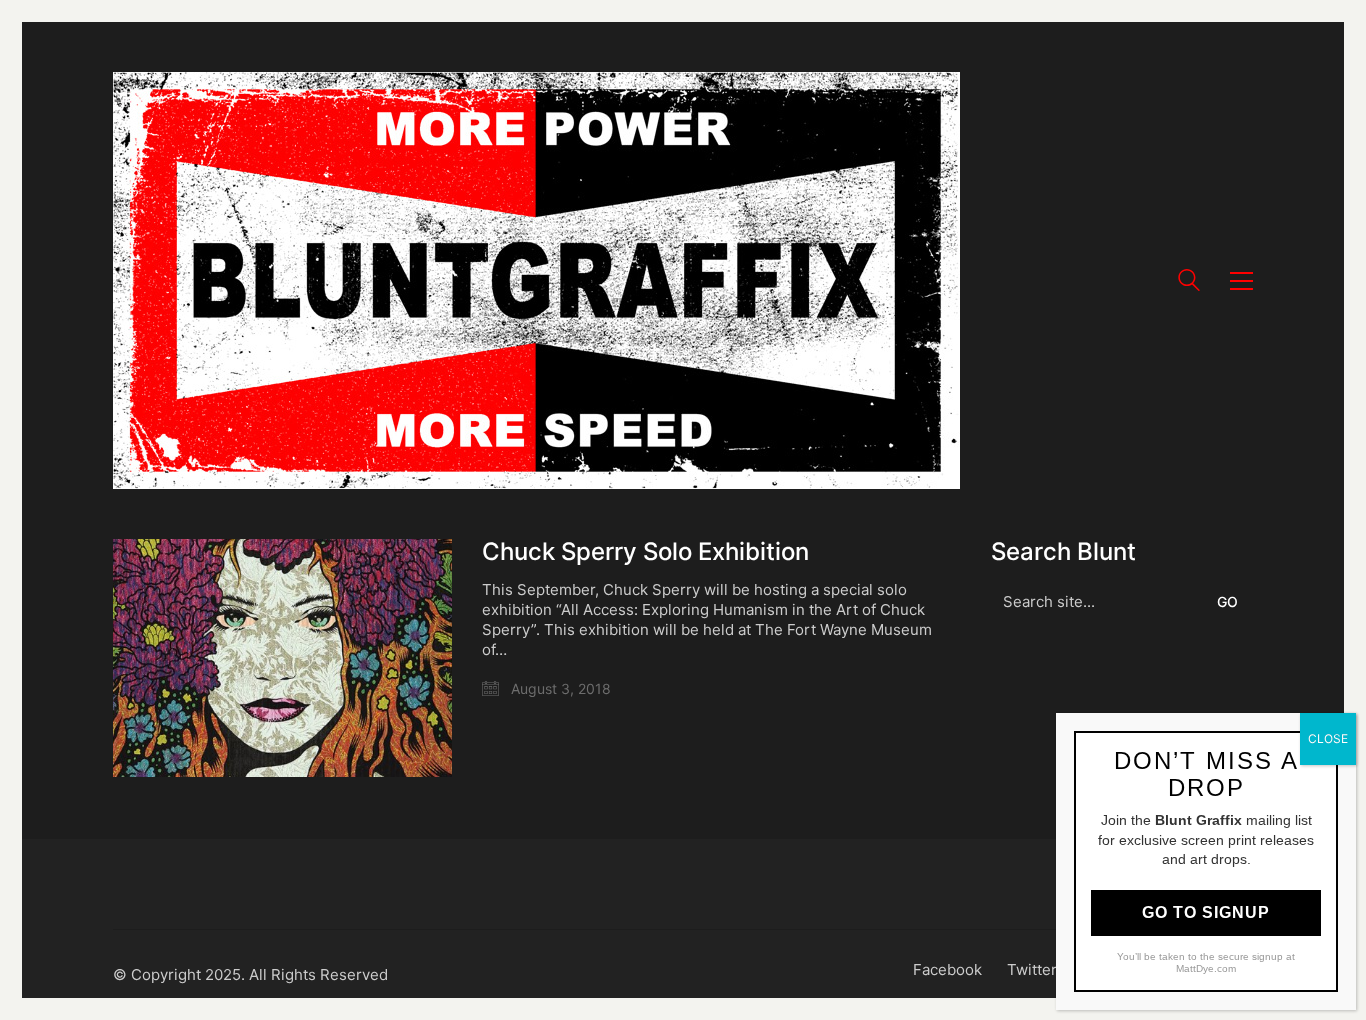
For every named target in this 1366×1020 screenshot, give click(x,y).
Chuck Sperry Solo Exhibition (645, 552)
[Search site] (1189, 282)
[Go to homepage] (536, 280)
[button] (1241, 281)
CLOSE (1328, 738)
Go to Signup (1206, 912)
